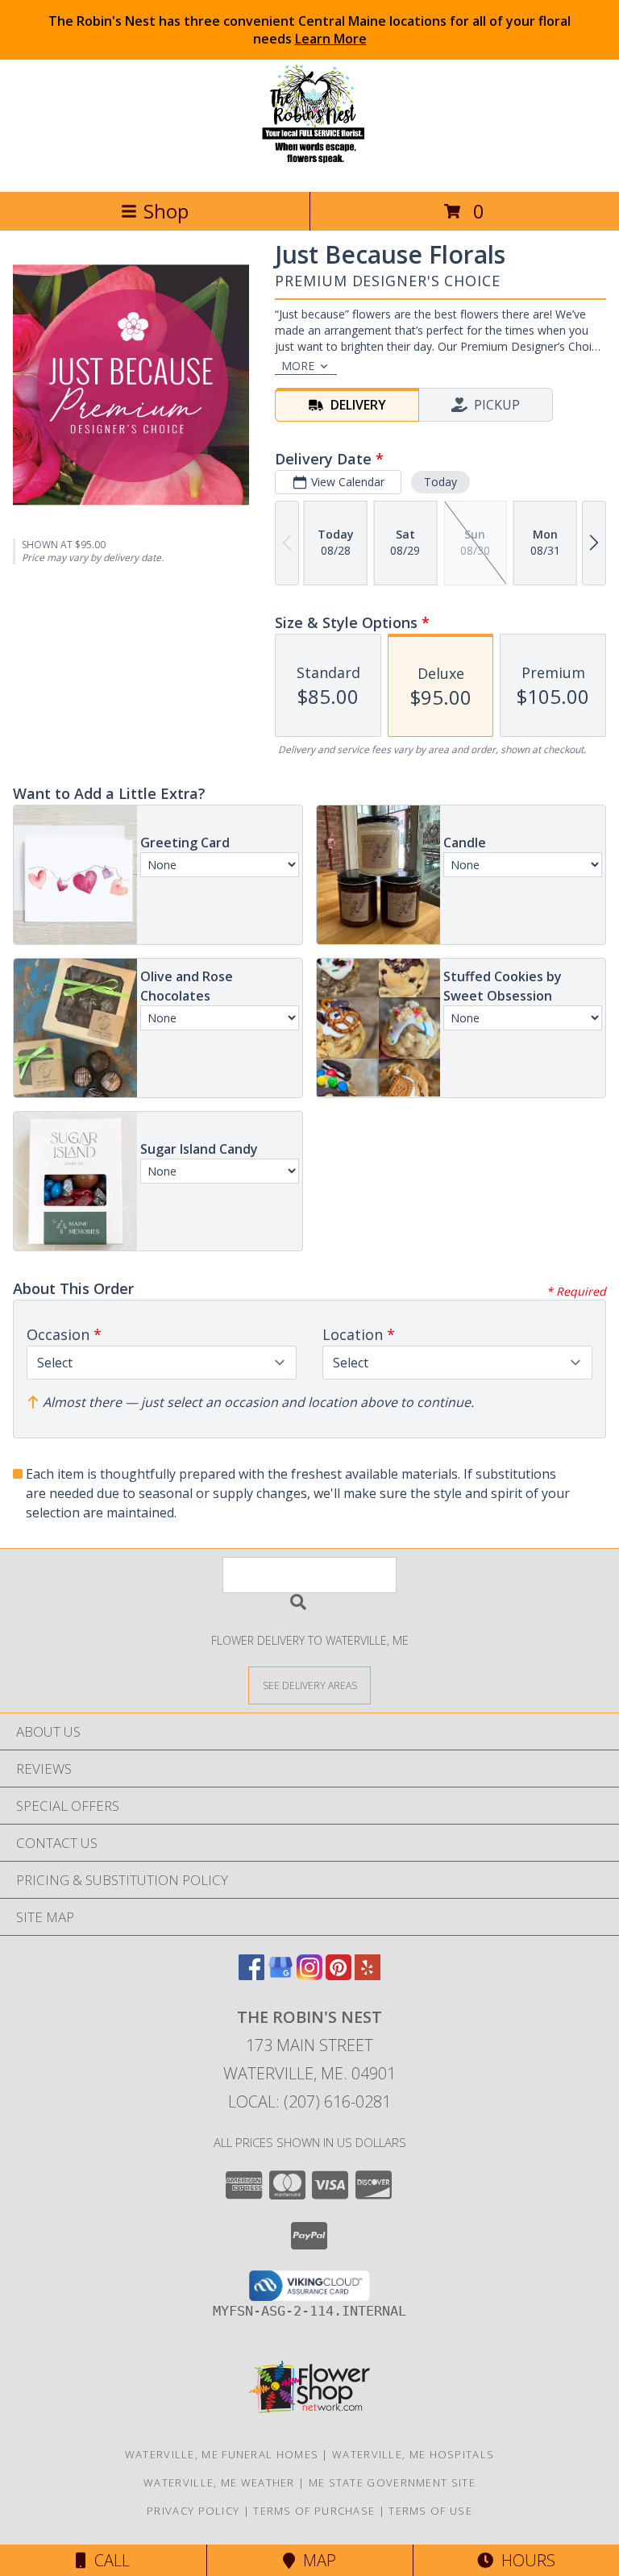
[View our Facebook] (251, 1975)
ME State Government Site (392, 2482)
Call (108, 2560)
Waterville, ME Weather (219, 2482)
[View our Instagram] (309, 1975)
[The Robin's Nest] (309, 168)
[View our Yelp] (368, 1975)
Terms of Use (430, 2511)
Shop (166, 211)
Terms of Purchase (314, 2511)
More (298, 366)
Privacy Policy (193, 2511)
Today (440, 482)
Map (316, 2560)
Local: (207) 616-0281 (309, 2102)
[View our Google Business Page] (280, 1975)
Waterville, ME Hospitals (413, 2454)
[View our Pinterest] (339, 1975)
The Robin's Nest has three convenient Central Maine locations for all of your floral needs (309, 30)
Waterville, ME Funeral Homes (222, 2454)
